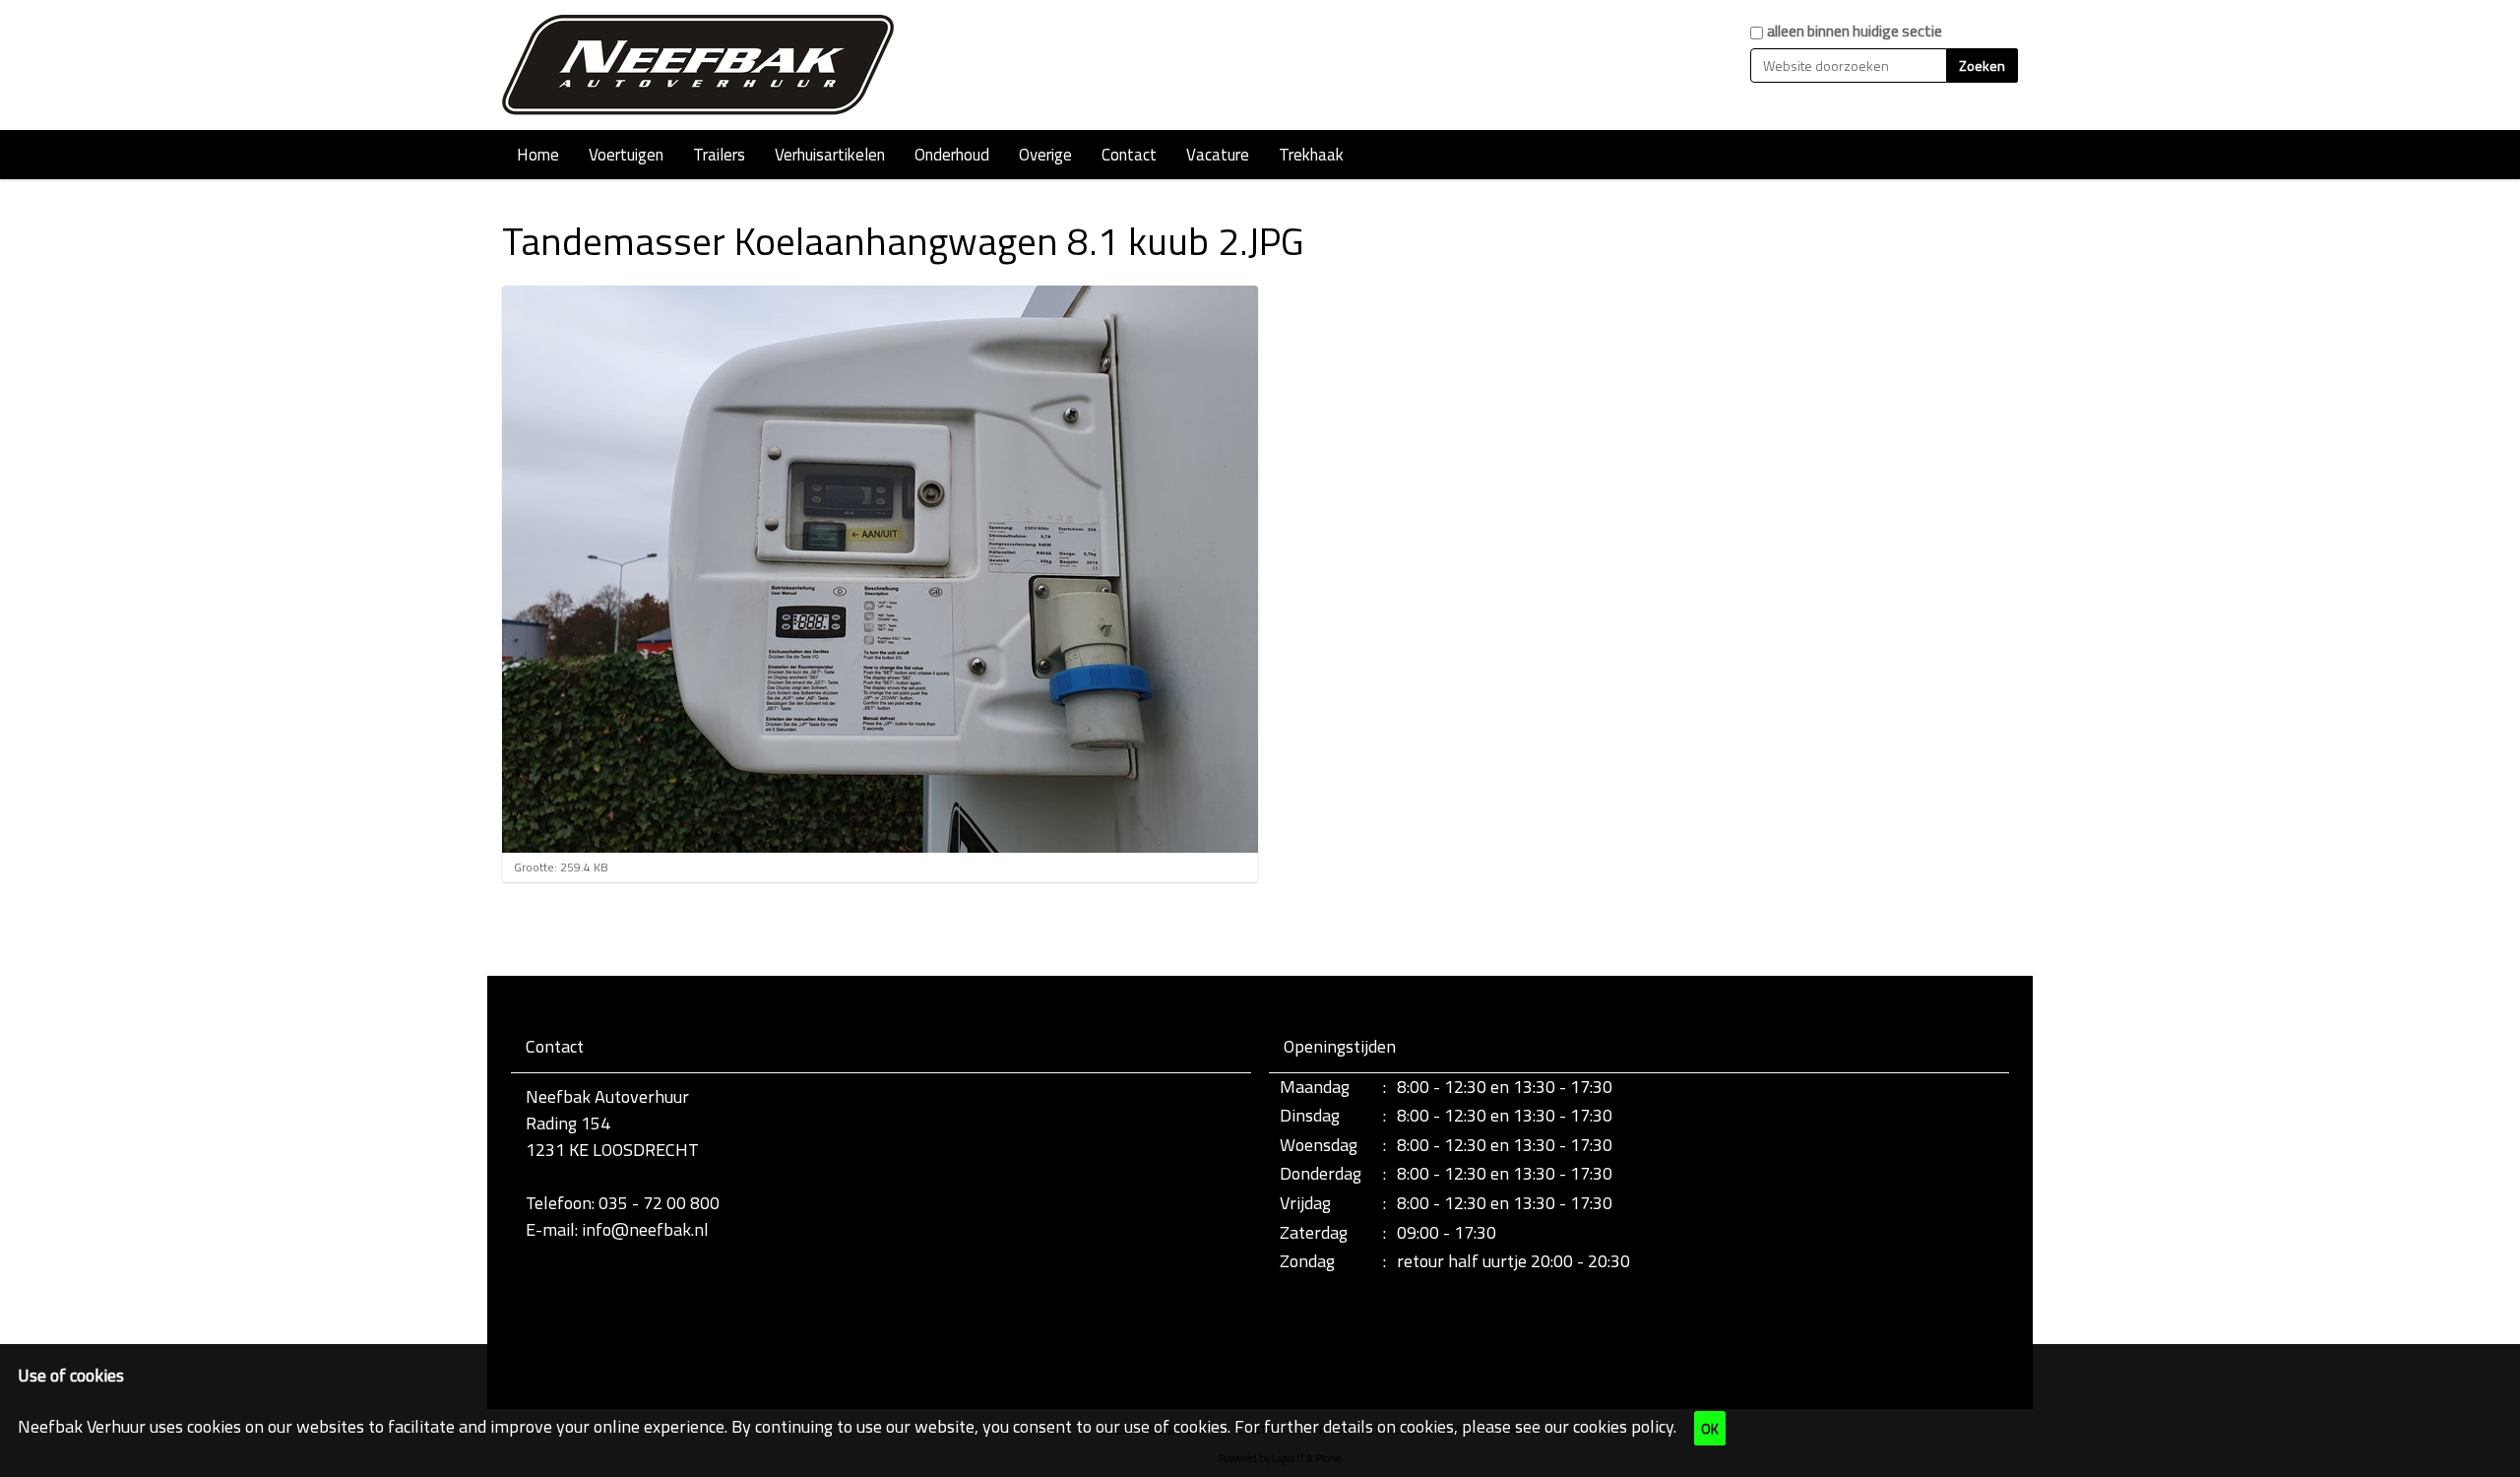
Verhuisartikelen (830, 155)
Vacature (1218, 155)
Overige (1045, 155)
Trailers (719, 155)
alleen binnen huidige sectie (1855, 31)
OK (1710, 1428)
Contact (1129, 155)
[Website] (699, 65)
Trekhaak (1311, 155)
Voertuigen (626, 155)
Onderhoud (952, 155)
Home (538, 155)
